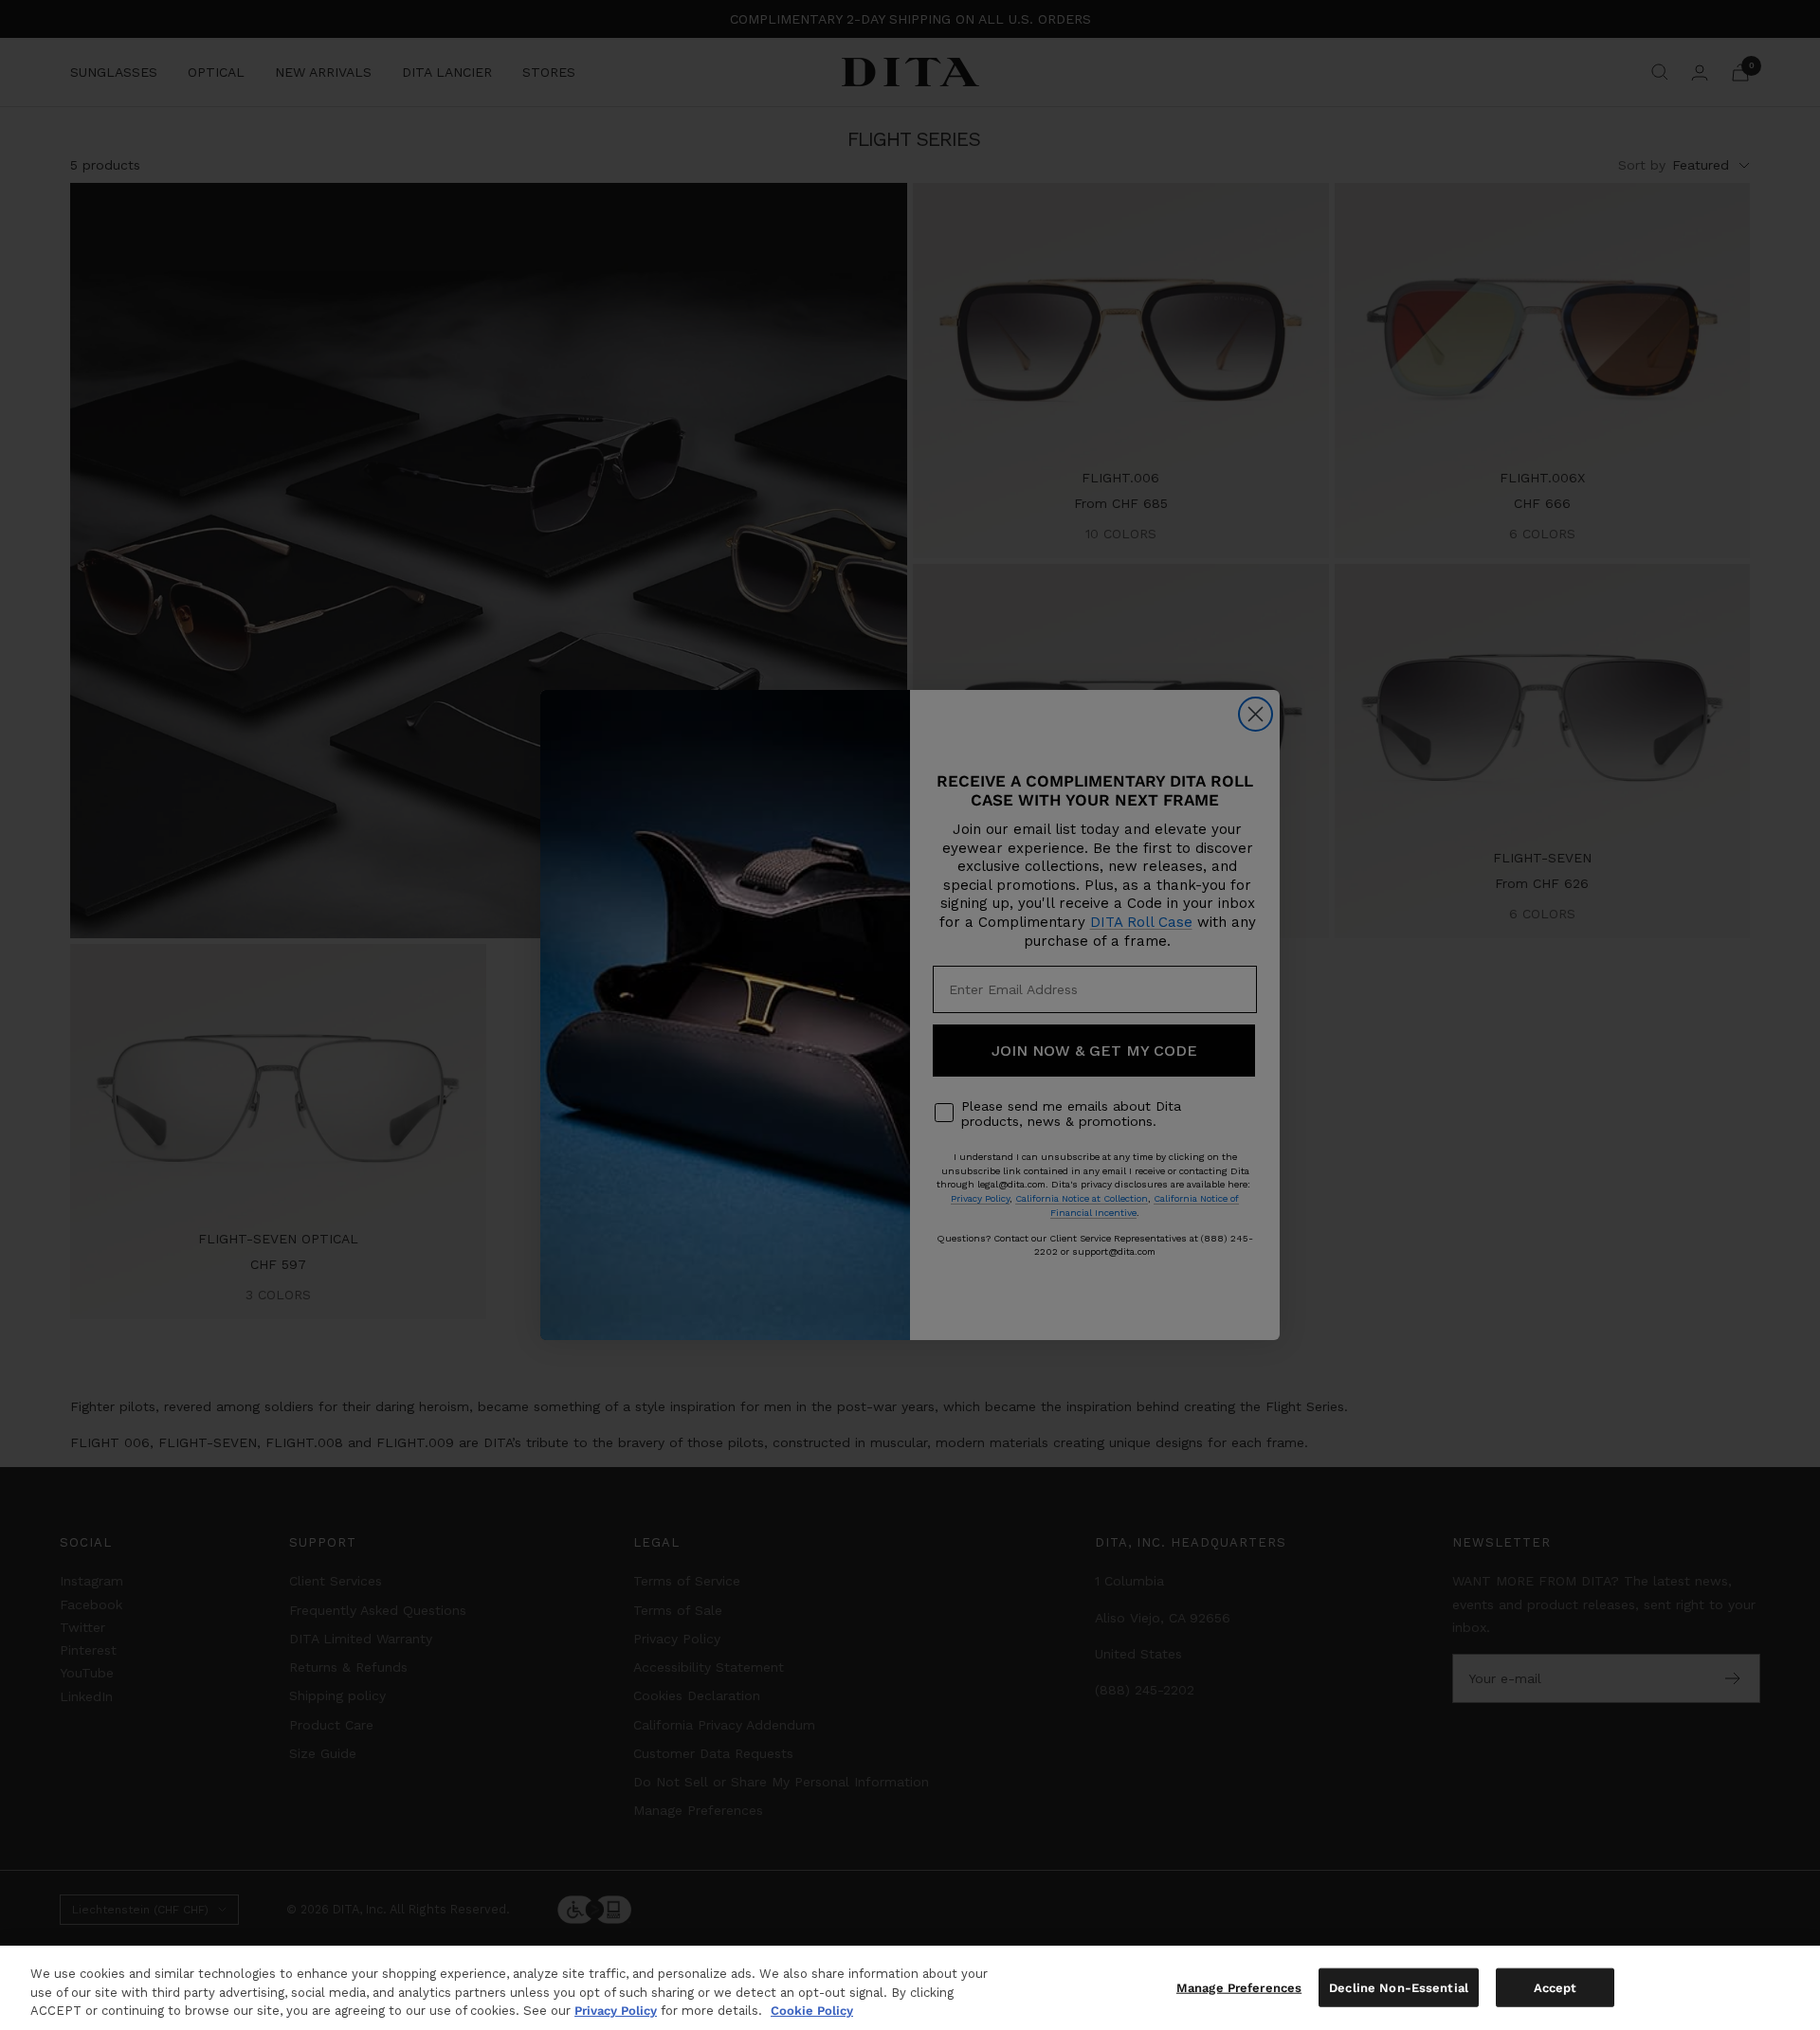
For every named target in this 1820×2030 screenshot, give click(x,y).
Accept (1556, 1987)
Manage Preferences (1239, 1987)
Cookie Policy (812, 2011)
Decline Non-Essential (1399, 1987)
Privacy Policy (616, 2011)
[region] (910, 1988)
